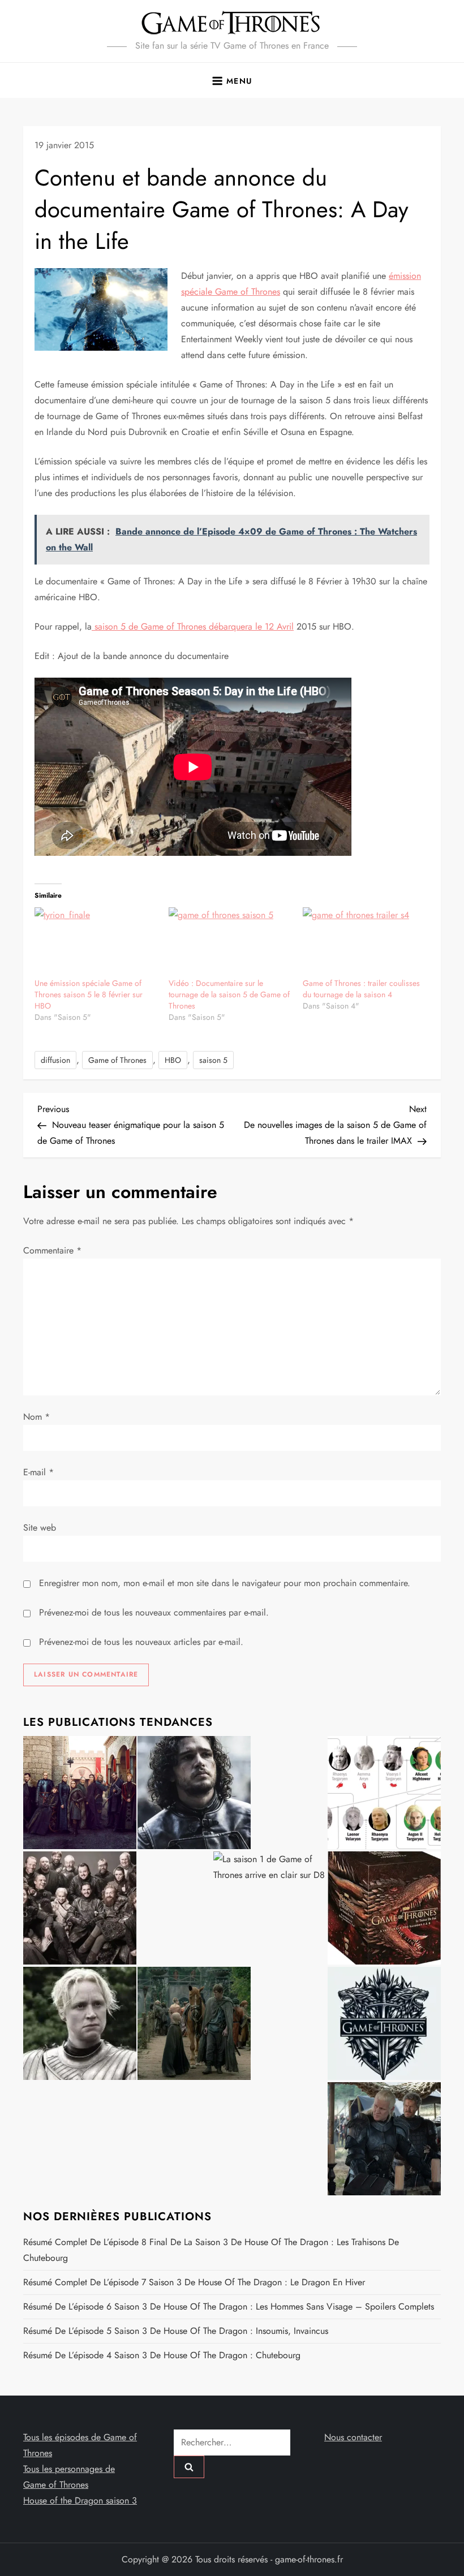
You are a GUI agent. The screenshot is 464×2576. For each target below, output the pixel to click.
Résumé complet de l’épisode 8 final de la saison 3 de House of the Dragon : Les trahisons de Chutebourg (211, 2250)
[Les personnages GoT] (80, 2023)
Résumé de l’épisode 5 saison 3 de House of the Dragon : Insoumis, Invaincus (176, 2331)
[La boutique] (384, 1908)
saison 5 (213, 1060)
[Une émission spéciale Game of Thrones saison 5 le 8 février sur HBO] (96, 942)
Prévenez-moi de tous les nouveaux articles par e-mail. (141, 1642)
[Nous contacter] (384, 2023)
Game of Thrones (117, 1060)
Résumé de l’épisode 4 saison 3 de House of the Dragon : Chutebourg (162, 2355)
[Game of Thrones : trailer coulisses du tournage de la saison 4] (364, 942)
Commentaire (52, 1250)
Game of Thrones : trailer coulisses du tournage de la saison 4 (361, 989)
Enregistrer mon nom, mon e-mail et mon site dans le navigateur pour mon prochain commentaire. (225, 1583)
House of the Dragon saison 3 (80, 2500)
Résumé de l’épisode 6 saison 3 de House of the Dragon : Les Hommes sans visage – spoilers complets (229, 2306)
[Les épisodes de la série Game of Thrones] (80, 1793)
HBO (173, 1060)
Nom (36, 1417)
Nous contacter (353, 2437)
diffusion (55, 1060)
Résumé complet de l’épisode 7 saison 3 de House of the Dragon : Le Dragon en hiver (194, 2282)
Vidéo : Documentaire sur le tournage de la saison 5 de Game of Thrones (229, 994)
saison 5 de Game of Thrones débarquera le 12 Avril (193, 626)
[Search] (189, 2467)
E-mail (38, 1472)
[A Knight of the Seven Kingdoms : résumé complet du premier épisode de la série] (194, 2023)
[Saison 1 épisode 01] (194, 1793)
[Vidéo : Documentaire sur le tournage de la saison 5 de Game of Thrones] (230, 942)
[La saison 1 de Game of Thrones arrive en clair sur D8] (270, 1908)
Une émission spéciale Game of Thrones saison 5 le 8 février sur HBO (89, 994)
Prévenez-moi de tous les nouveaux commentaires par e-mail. (154, 1612)
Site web (40, 1528)
